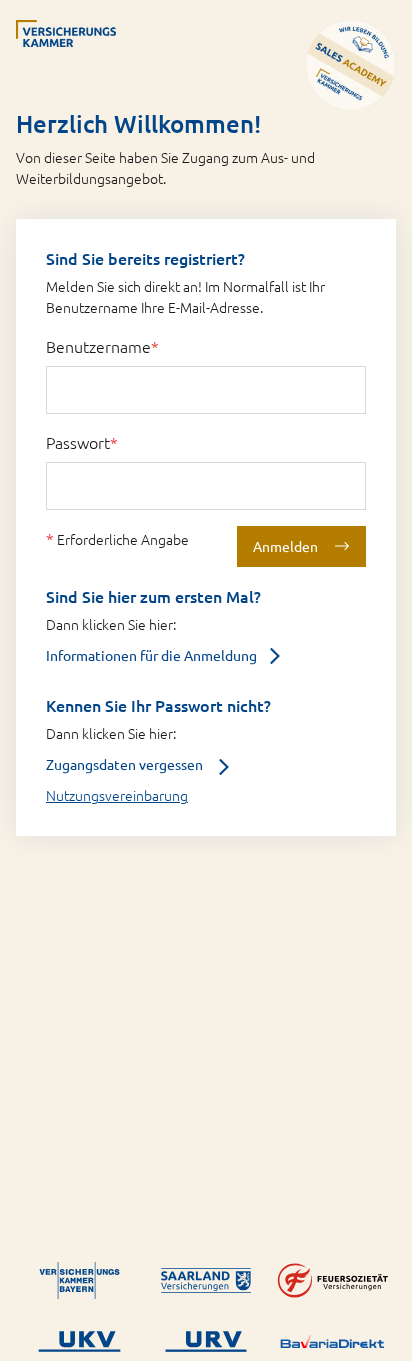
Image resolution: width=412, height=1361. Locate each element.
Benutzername (102, 346)
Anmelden (285, 546)
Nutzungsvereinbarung (117, 795)
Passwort (82, 442)
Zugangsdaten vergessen (126, 764)
